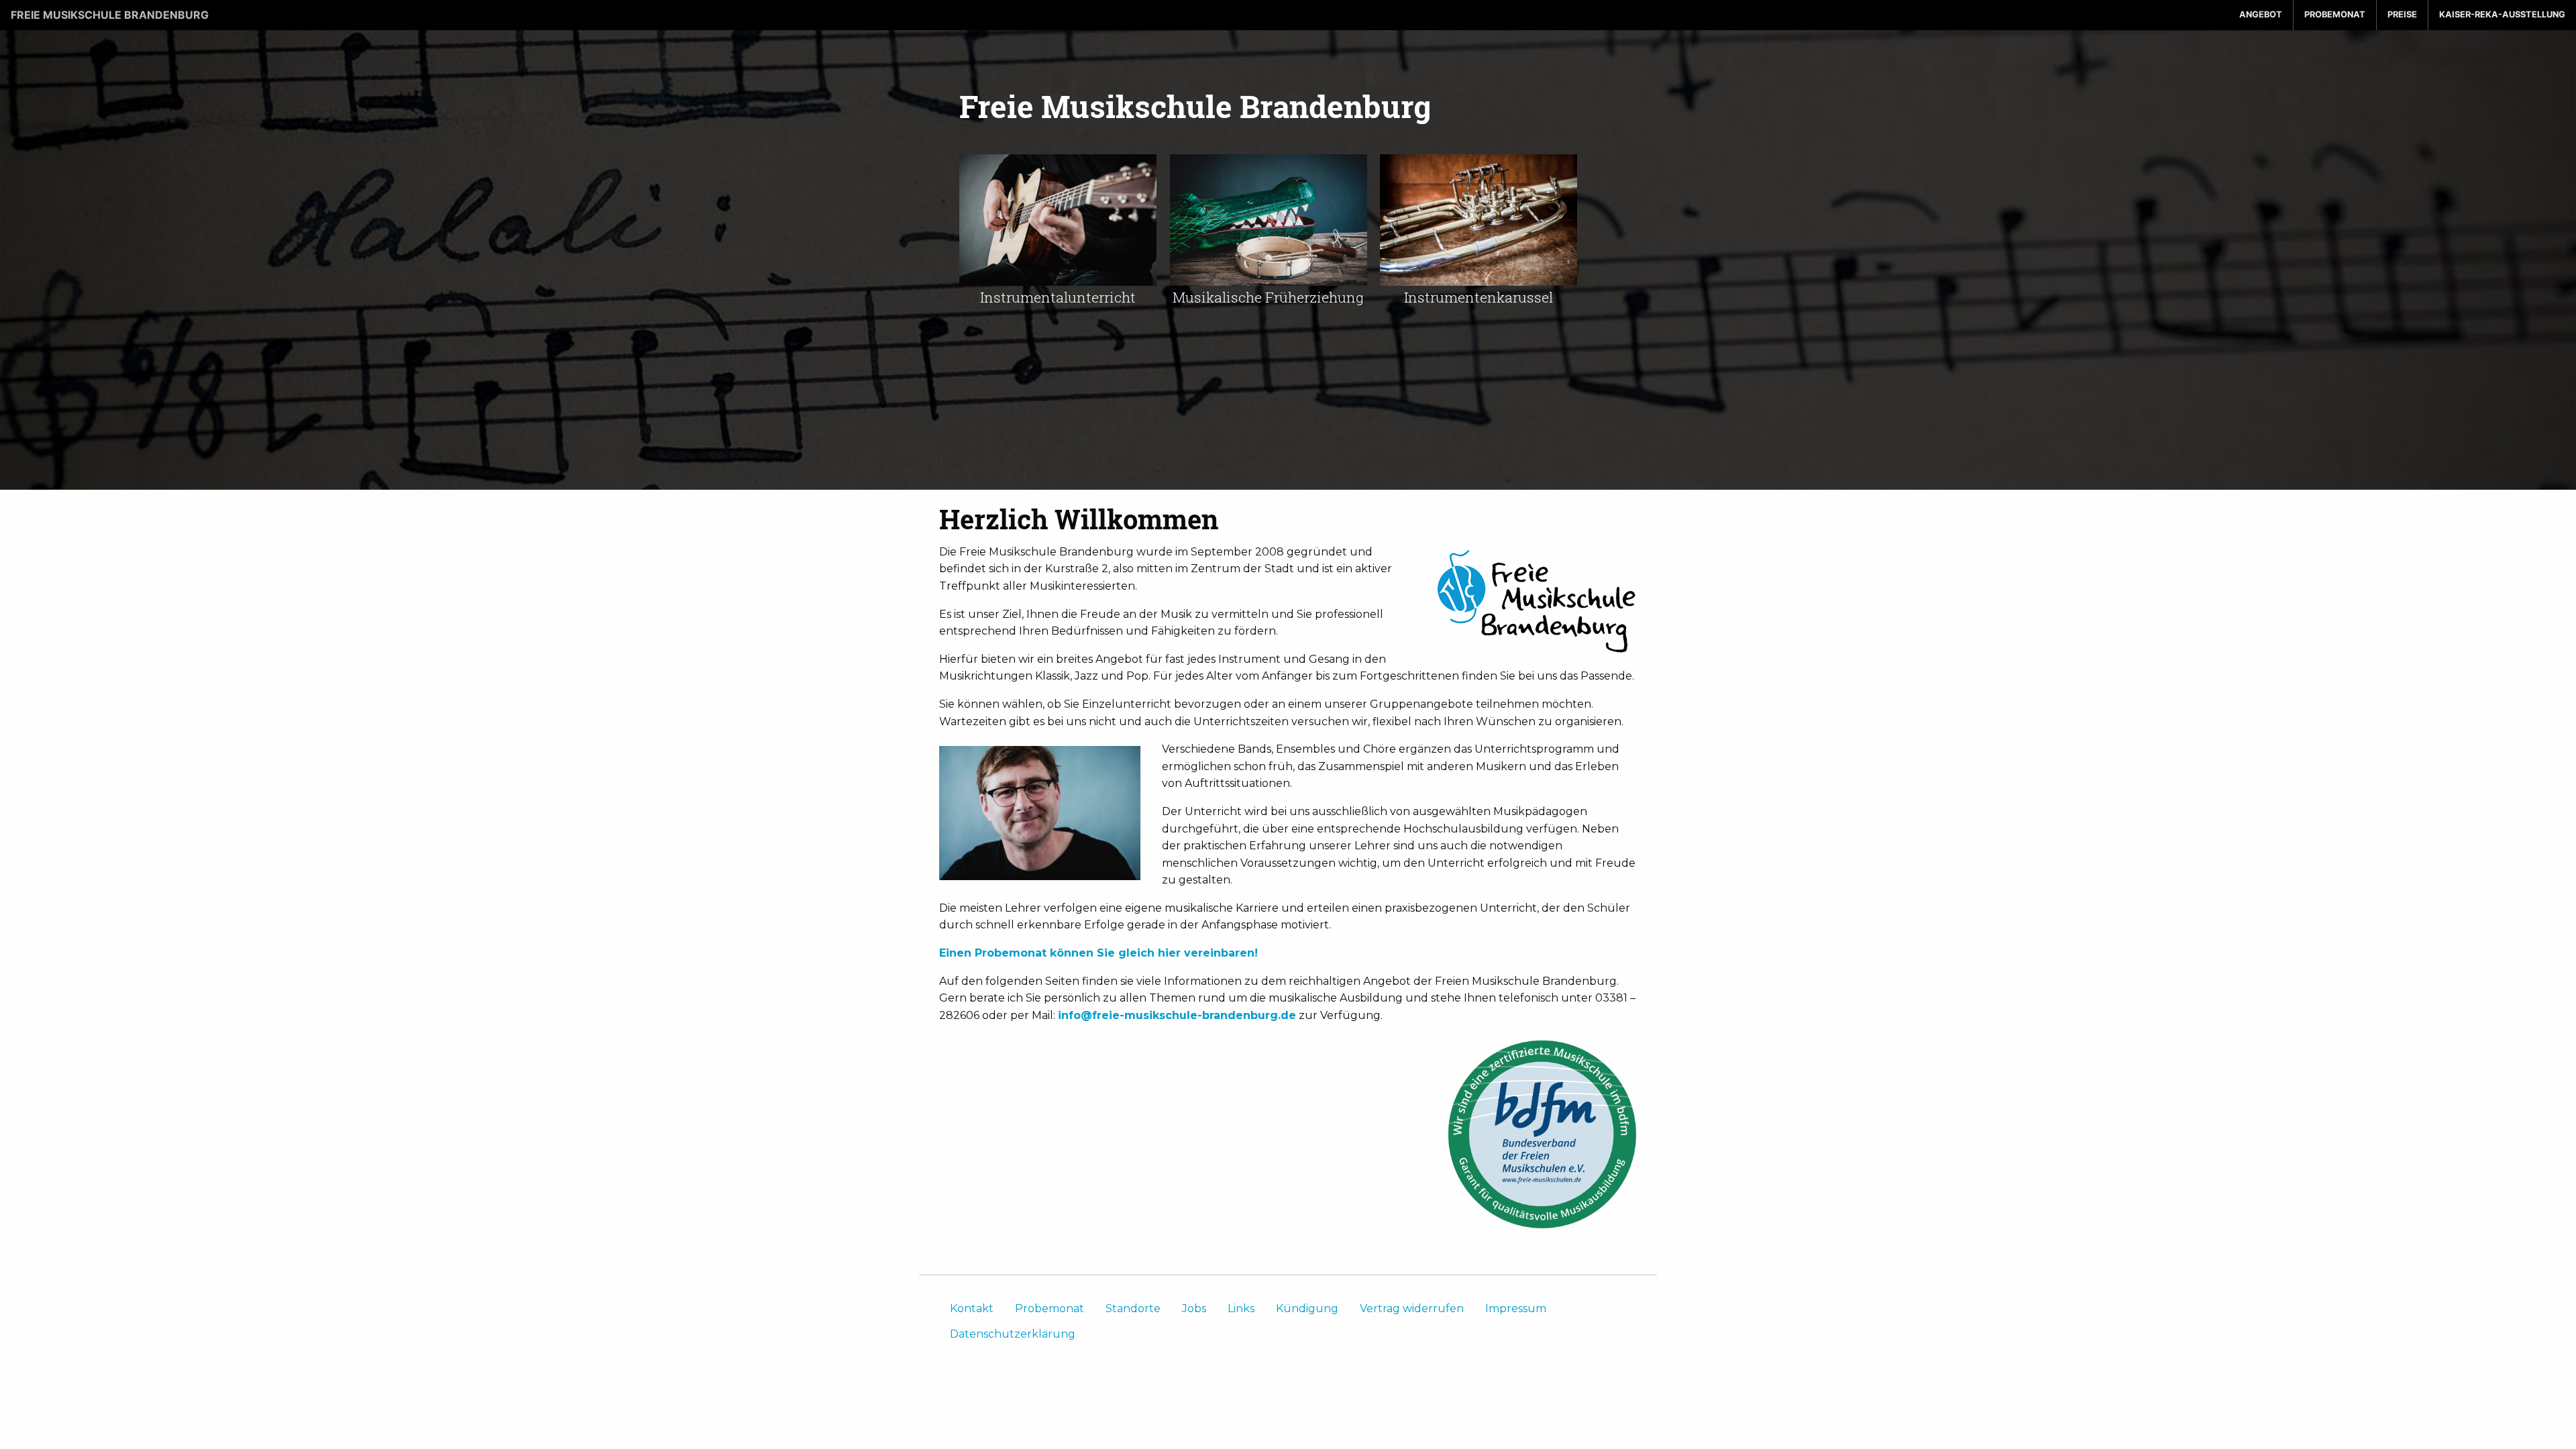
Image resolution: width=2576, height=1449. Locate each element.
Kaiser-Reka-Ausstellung (2502, 14)
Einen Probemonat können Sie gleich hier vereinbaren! (1098, 953)
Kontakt (972, 1308)
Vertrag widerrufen (1412, 1308)
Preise (2402, 14)
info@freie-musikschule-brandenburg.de (1177, 1015)
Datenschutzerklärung (1013, 1334)
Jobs (1194, 1308)
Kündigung (1307, 1308)
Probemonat (2335, 14)
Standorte (1133, 1308)
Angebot (2261, 14)
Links (1241, 1308)
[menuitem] (2261, 15)
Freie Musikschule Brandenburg (110, 15)
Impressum (1516, 1308)
